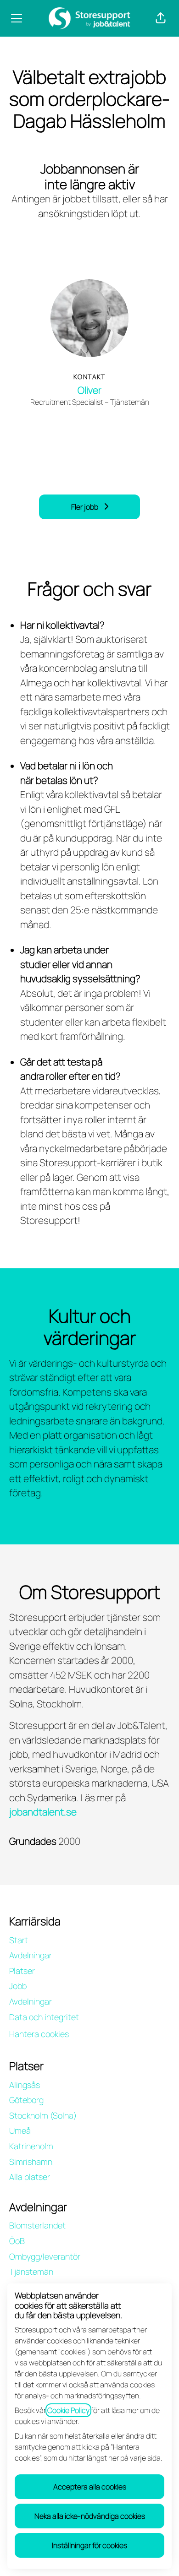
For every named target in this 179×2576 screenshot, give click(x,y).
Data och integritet (44, 2017)
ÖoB (17, 2241)
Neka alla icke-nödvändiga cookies (90, 2516)
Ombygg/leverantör (45, 2256)
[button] (161, 18)
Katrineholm (31, 2146)
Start (19, 1940)
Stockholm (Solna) (43, 2115)
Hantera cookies (39, 2034)
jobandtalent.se (43, 1812)
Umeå (20, 2130)
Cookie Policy (68, 2410)
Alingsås (25, 2085)
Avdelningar (31, 1955)
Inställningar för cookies (89, 2545)
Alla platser (30, 2177)
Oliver (89, 390)
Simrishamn (31, 2162)
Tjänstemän (31, 2272)
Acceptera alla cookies (90, 2487)
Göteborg (26, 2100)
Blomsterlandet (37, 2225)
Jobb (18, 1986)
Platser (22, 1971)
